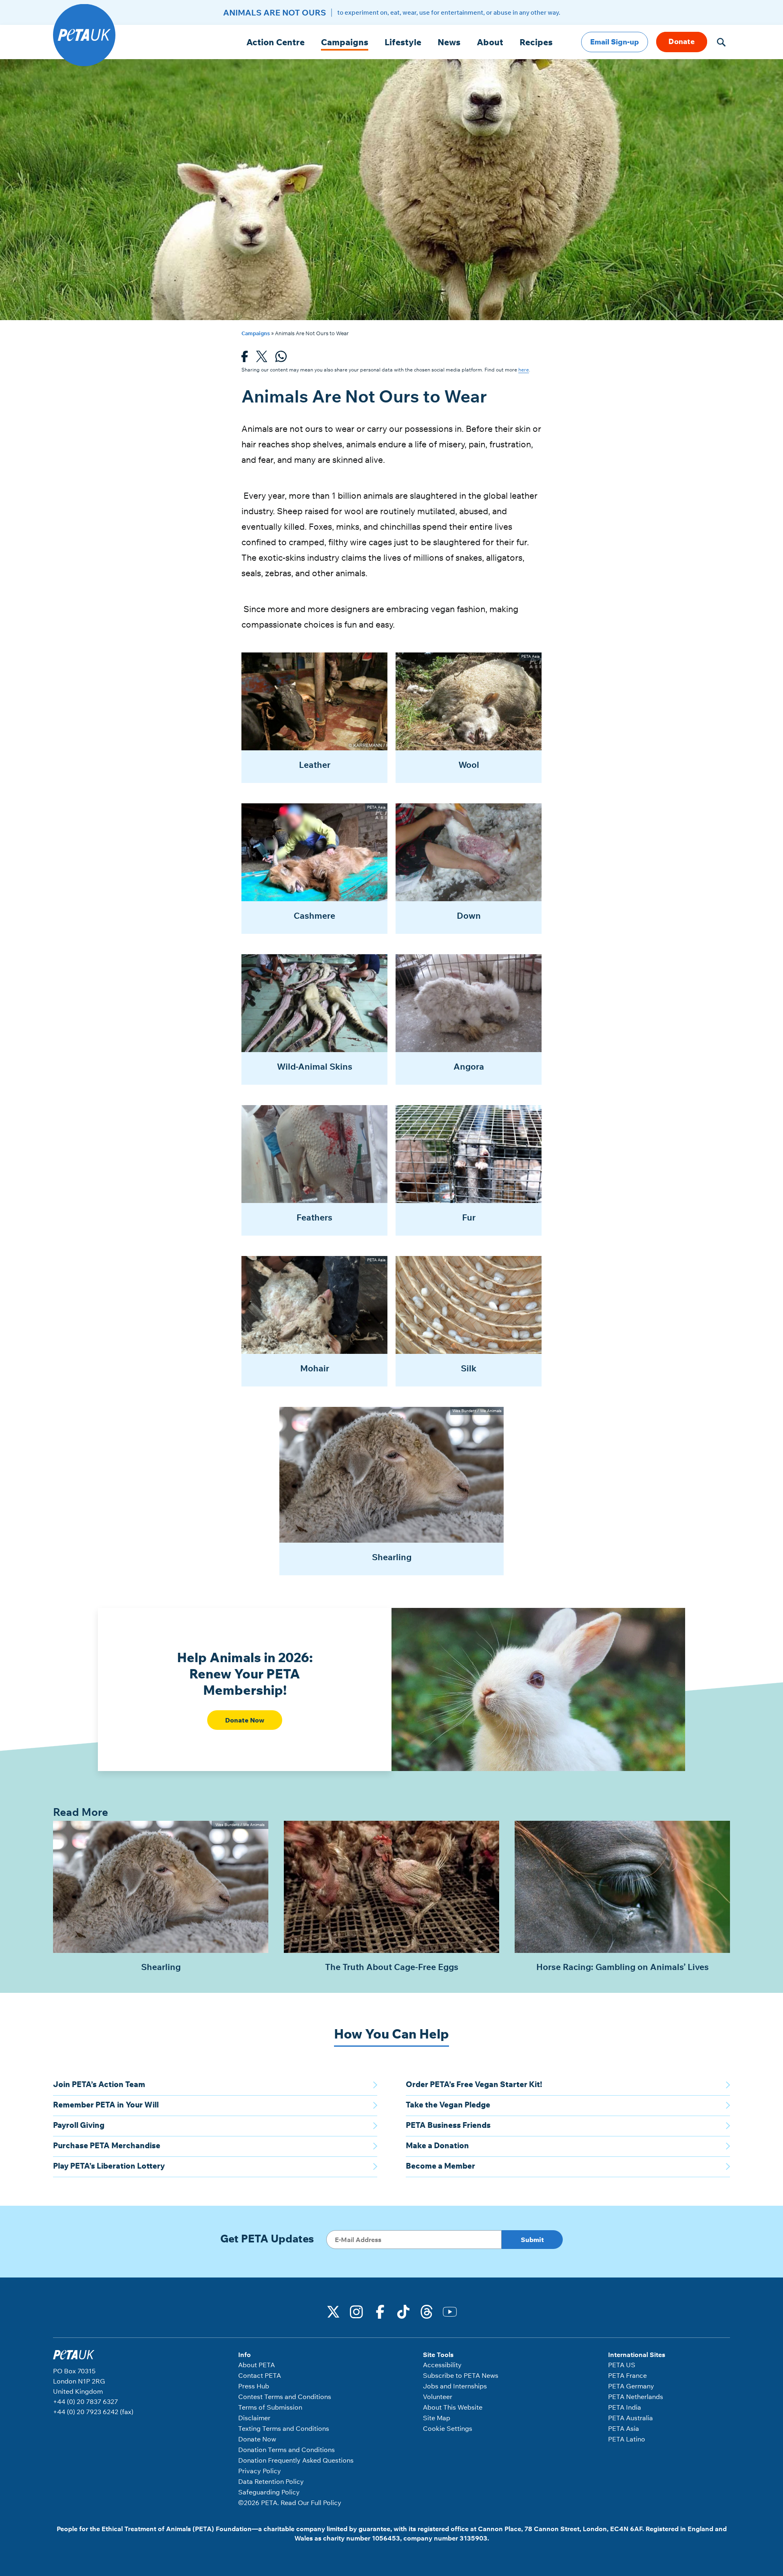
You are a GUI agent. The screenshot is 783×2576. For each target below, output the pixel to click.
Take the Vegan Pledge (448, 2105)
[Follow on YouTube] (450, 2311)
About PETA (257, 2365)
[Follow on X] (334, 2311)
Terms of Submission (270, 2407)
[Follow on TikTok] (403, 2311)
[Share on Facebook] (245, 359)
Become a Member (440, 2166)
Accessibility (442, 2365)
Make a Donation (437, 2145)
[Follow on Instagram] (357, 2311)
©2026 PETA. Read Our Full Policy (290, 2503)
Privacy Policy (260, 2471)
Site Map (437, 2418)
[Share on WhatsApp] (281, 359)
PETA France (627, 2375)
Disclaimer (254, 2418)
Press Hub (254, 2386)
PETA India (625, 2407)
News (449, 42)
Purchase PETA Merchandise (107, 2145)
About (490, 42)
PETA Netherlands (636, 2397)
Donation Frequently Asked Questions (296, 2460)
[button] (721, 42)
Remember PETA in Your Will (106, 2105)
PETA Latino (627, 2439)
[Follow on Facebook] (380, 2311)
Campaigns (345, 42)
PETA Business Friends (448, 2125)
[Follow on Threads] (427, 2311)
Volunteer (438, 2397)
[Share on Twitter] (262, 359)
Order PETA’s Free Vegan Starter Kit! (474, 2084)
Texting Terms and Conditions (284, 2428)
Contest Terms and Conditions (285, 2397)
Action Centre (275, 42)
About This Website (453, 2407)
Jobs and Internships (455, 2386)
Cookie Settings (448, 2428)
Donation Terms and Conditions (286, 2450)
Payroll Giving (79, 2125)
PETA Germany (631, 2386)
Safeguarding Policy (269, 2492)
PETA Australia (630, 2418)
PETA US (622, 2365)
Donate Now (245, 1720)
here (524, 370)
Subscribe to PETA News (461, 2375)
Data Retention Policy (271, 2481)
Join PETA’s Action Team (99, 2084)
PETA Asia (624, 2428)
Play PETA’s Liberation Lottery (109, 2166)
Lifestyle (403, 42)
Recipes (536, 42)
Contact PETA (260, 2375)
